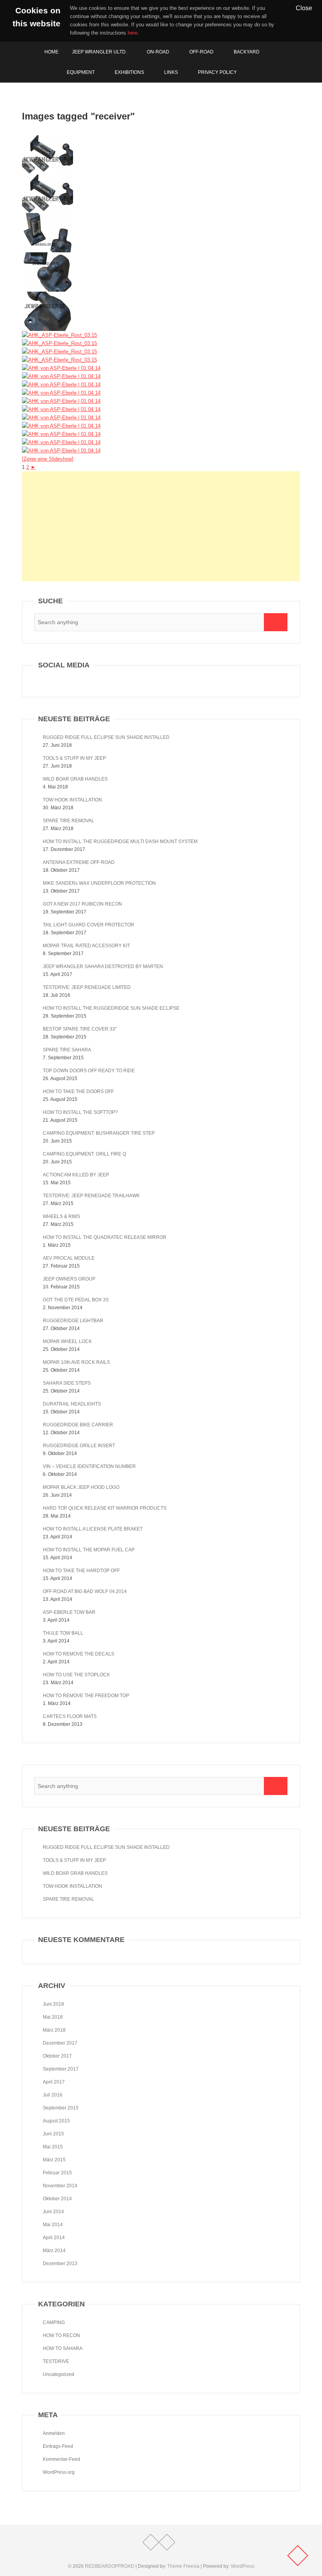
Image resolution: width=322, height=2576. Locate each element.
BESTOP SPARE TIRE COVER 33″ (80, 1029)
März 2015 (54, 2160)
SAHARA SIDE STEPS (67, 1383)
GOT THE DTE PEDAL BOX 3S (76, 1300)
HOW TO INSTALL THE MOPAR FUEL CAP (89, 1550)
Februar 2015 (57, 2173)
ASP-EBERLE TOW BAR (69, 1612)
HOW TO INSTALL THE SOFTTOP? (80, 1112)
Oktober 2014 (57, 2199)
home (51, 52)
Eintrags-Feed (58, 2446)
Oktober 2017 (57, 2056)
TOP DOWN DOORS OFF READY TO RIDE (89, 1071)
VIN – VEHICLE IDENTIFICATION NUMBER (89, 1466)
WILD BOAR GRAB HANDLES (75, 779)
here (133, 33)
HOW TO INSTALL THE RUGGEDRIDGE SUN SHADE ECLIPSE (111, 1008)
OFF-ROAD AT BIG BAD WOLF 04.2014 (85, 1591)
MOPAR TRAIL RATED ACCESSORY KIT (86, 946)
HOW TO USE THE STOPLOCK (76, 1675)
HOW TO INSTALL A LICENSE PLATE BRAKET (93, 1529)
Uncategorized (59, 2374)
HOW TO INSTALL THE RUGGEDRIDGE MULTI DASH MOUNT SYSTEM (120, 842)
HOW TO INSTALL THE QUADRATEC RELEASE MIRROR (105, 1237)
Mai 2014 (53, 2225)
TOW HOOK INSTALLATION (72, 800)
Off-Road (201, 52)
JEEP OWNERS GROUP (69, 1279)
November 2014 (60, 2186)
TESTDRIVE (56, 2361)
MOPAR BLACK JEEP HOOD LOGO (81, 1487)
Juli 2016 (53, 2095)
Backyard (247, 52)
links (171, 72)
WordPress (243, 2566)
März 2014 (54, 2251)
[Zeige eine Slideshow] (48, 459)
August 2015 (56, 2121)
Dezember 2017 (60, 2043)
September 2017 (61, 2069)
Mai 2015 (53, 2147)
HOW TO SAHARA (63, 2348)
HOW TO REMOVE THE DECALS (79, 1654)
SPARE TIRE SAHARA (67, 1050)
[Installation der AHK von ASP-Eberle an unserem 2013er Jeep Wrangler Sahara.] (61, 393)
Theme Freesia (183, 2566)
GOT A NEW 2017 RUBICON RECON (82, 904)
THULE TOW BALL (63, 1633)
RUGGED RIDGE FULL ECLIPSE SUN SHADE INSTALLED (106, 737)
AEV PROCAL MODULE (69, 1258)
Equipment (81, 72)
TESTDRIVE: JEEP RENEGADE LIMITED (87, 987)
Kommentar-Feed (61, 2459)
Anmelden (54, 2433)
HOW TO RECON (61, 2335)
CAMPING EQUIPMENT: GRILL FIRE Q (84, 1154)
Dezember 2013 (60, 2264)
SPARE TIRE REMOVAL (69, 821)
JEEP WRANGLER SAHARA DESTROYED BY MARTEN (103, 966)
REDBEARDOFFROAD (110, 2566)
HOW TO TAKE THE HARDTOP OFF (81, 1571)
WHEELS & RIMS (61, 1216)
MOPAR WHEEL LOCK (67, 1341)
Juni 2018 (53, 2004)
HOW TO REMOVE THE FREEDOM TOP (86, 1696)
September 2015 (61, 2108)
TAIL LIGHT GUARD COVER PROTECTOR (89, 925)
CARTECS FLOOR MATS (70, 1716)
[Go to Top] (298, 2556)
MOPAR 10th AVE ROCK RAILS (76, 1362)
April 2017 (54, 2082)
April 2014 (54, 2238)
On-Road (158, 52)
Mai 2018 (53, 2017)
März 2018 (54, 2030)
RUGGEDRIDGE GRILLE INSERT (79, 1446)
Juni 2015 (53, 2134)
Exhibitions (129, 72)
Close (304, 8)
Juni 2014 (53, 2212)
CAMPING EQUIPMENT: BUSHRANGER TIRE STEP (99, 1133)
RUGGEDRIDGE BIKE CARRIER (78, 1425)
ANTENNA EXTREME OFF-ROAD (79, 862)
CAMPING (54, 2322)
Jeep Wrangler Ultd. (99, 52)
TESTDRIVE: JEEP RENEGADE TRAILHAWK (91, 1196)
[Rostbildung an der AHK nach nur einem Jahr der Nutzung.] (48, 139)
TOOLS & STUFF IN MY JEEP (74, 758)
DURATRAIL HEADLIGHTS (72, 1404)
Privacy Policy (217, 72)
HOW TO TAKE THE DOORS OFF (78, 1091)
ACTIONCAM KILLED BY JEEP (76, 1175)
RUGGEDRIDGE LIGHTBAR (73, 1321)
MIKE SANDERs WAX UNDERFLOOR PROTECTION (99, 883)
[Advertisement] (161, 526)
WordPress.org (59, 2472)
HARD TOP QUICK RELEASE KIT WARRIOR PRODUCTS (105, 1508)
